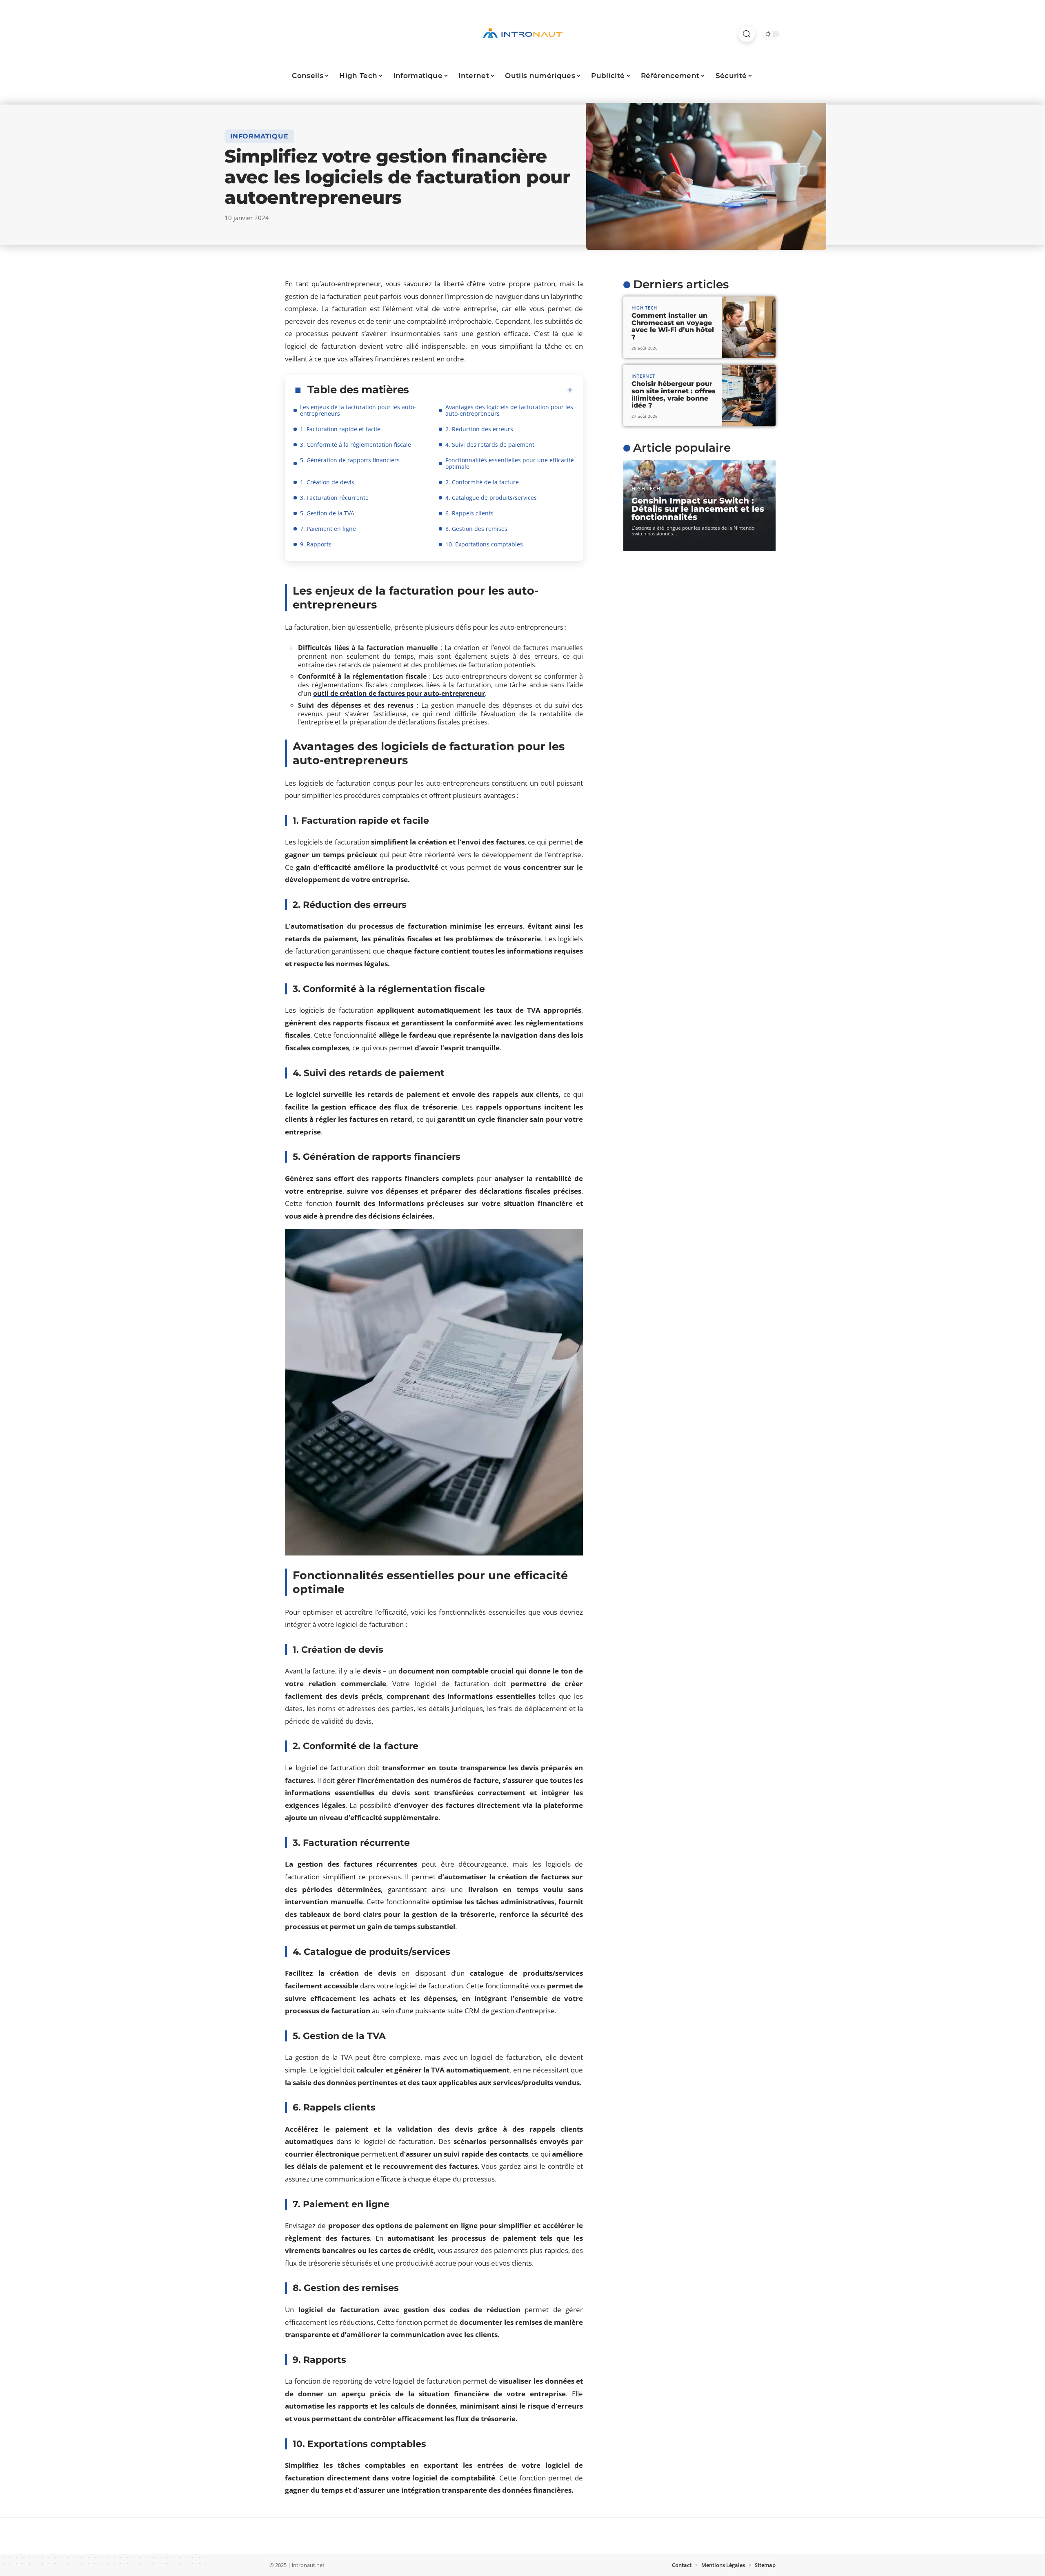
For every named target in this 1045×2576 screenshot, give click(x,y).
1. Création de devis (327, 482)
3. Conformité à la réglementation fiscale (356, 445)
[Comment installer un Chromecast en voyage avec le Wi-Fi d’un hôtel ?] (749, 327)
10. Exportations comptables (484, 544)
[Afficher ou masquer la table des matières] (491, 390)
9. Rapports (316, 544)
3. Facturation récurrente (334, 498)
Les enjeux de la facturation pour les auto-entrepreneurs (358, 410)
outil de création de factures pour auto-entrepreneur (399, 693)
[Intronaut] (522, 34)
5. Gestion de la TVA (327, 513)
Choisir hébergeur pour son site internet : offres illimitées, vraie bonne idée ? (674, 394)
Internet (643, 376)
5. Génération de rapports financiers (350, 460)
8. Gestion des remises (476, 529)
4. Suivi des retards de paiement (490, 445)
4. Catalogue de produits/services (491, 498)
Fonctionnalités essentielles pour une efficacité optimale (510, 463)
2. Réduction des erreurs (479, 429)
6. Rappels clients (469, 513)
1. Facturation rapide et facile (340, 429)
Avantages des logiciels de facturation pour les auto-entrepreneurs (509, 410)
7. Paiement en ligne (328, 529)
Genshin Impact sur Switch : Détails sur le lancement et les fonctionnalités (698, 509)
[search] (747, 34)
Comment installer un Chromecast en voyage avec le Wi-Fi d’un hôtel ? (673, 326)
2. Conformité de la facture (482, 482)
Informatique (259, 136)
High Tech (644, 308)
